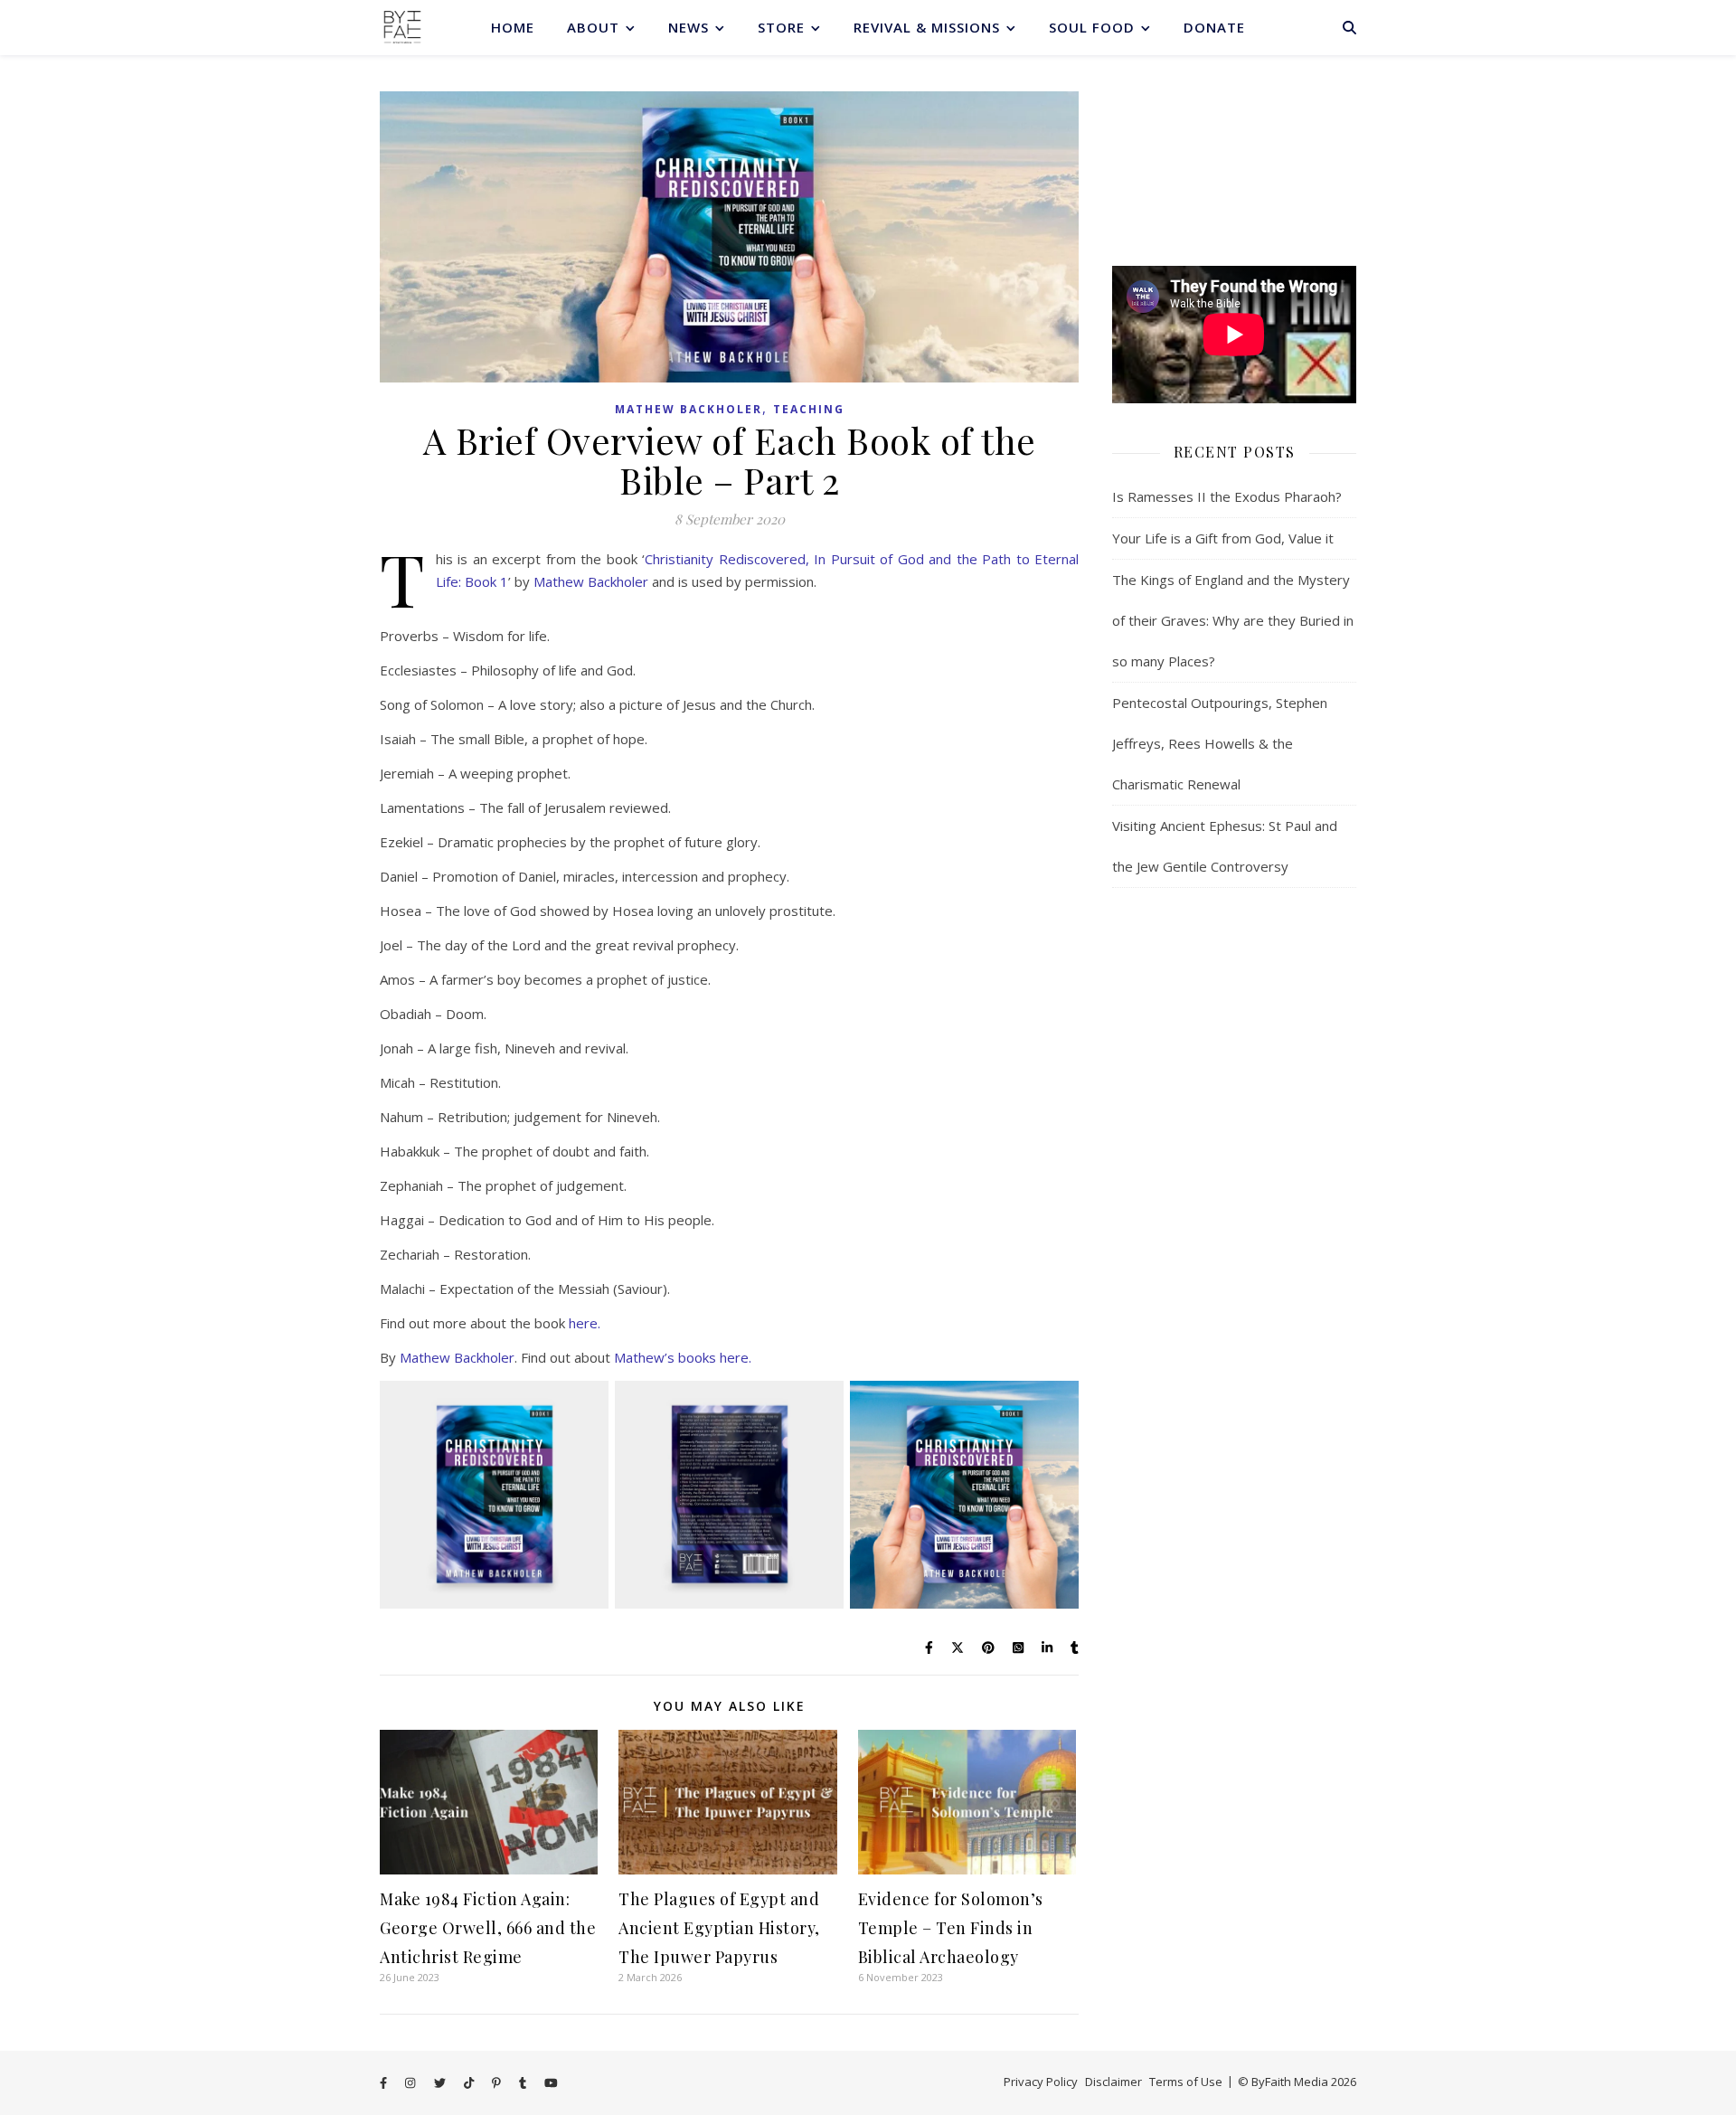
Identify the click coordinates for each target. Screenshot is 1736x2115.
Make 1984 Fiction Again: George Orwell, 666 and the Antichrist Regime (488, 1928)
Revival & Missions (927, 27)
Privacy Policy (1041, 2082)
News (689, 27)
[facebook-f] (385, 2083)
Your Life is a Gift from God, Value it (1223, 538)
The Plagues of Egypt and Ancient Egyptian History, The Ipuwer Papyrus (719, 1928)
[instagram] (411, 2083)
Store (781, 27)
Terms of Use (1186, 2082)
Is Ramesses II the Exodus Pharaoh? (1227, 496)
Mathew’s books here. (683, 1357)
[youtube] (551, 2083)
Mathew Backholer (689, 409)
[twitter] (441, 2083)
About (593, 27)
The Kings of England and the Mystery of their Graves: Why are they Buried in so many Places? (1233, 620)
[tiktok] (470, 2083)
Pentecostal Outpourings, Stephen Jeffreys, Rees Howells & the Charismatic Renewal (1220, 743)
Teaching (809, 409)
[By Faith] (402, 27)
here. (585, 1323)
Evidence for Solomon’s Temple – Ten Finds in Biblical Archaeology (951, 1928)
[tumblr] (524, 2083)
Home (513, 27)
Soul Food (1092, 27)
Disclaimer (1113, 2082)
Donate (1214, 27)
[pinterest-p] (498, 2083)
